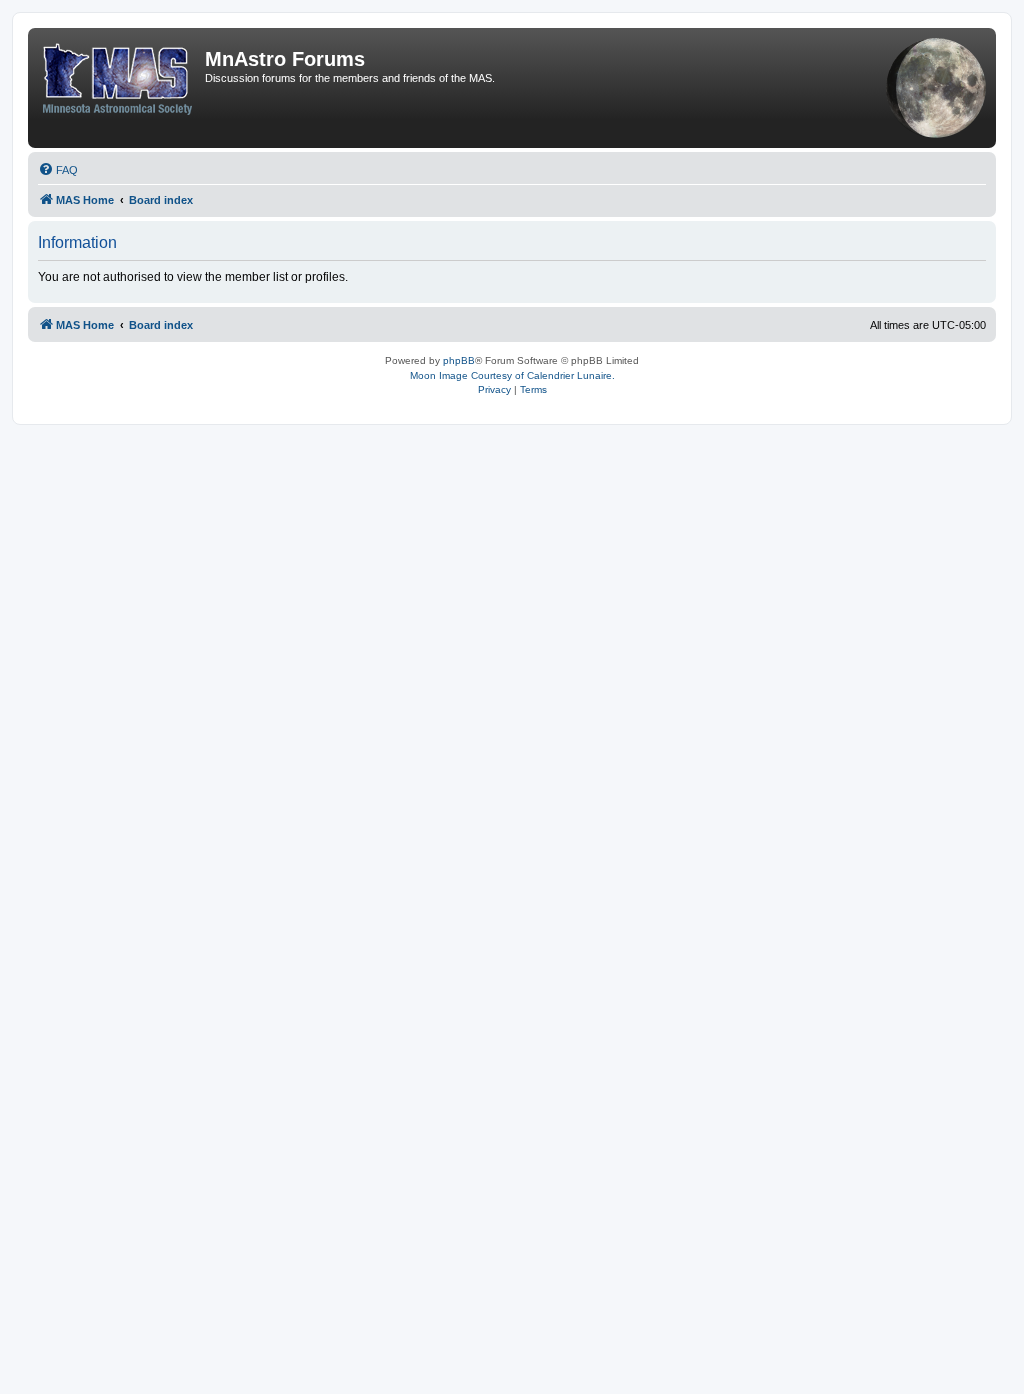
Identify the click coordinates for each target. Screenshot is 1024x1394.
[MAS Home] (119, 75)
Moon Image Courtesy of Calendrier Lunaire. (512, 375)
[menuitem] (58, 170)
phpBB (459, 360)
